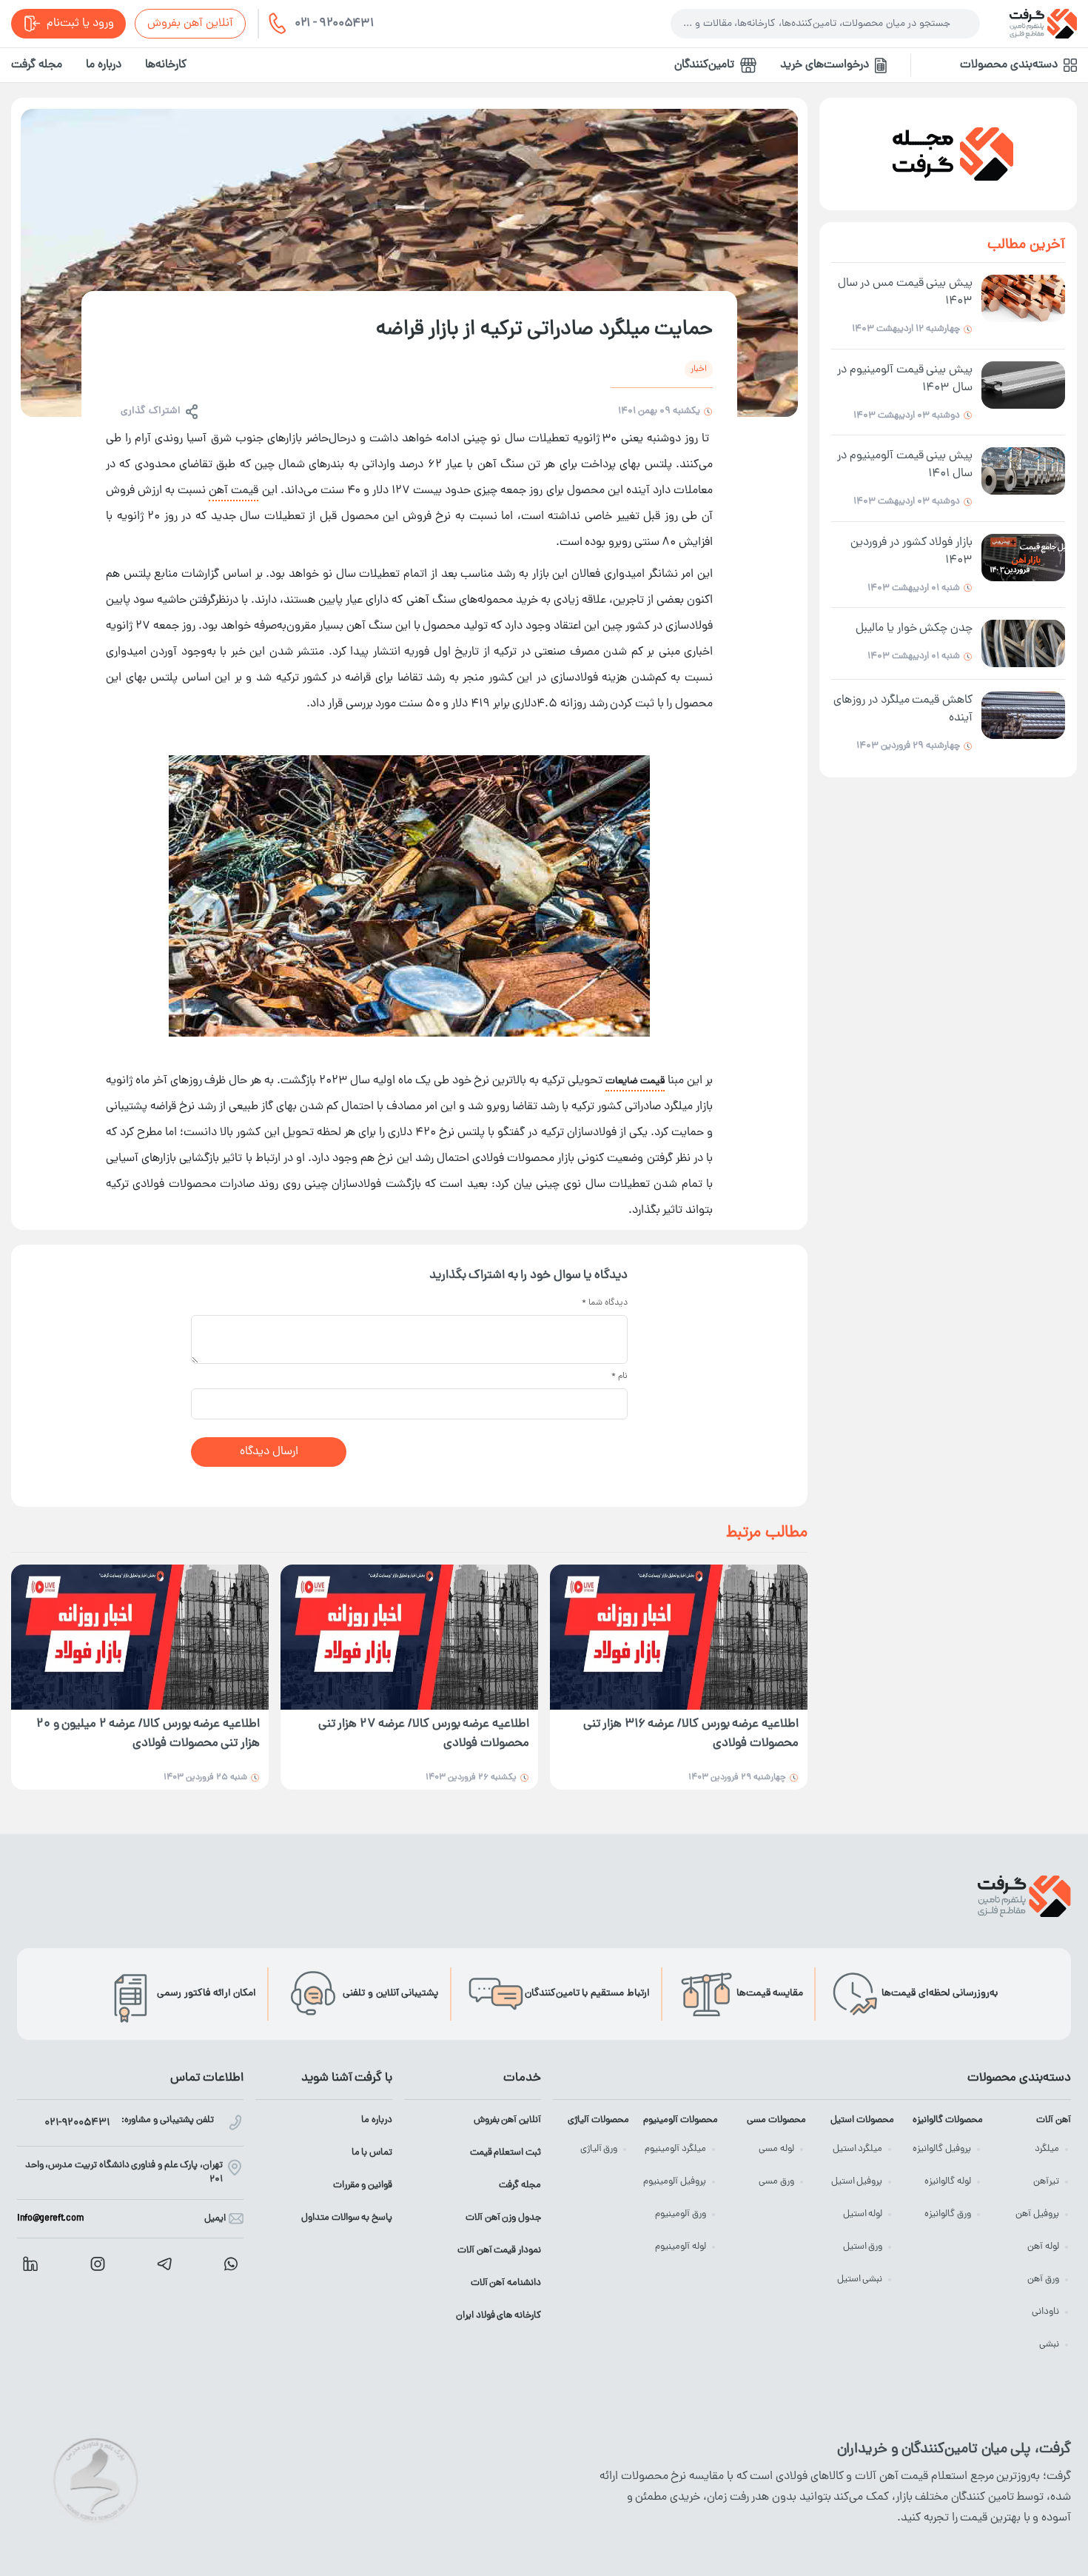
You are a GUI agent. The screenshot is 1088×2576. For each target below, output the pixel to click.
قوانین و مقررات (363, 2185)
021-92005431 (77, 2123)
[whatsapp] (231, 2264)
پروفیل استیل (857, 2182)
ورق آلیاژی (599, 2149)
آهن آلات (1054, 2120)
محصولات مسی (776, 2120)
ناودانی (1045, 2312)
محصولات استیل (862, 2120)
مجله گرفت (37, 65)
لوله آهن (1043, 2247)
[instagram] (98, 2264)
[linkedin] (30, 2264)
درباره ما (104, 65)
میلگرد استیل (858, 2149)
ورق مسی (776, 2182)
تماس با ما (372, 2153)
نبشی (1049, 2345)
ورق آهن (1043, 2279)
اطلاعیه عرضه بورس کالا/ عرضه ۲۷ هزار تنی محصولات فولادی (424, 1734)
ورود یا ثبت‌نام (80, 24)
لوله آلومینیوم (681, 2247)
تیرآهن (1046, 2182)
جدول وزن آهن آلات (503, 2218)
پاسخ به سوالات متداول (347, 2218)
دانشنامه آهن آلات (506, 2283)
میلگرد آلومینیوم (675, 2149)
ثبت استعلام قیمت (506, 2153)
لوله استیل (863, 2214)
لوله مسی (776, 2149)
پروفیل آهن (1037, 2214)
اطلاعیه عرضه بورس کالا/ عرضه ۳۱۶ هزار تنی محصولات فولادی (691, 1734)
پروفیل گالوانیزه (942, 2149)
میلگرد (1047, 2149)
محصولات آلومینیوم (680, 2120)
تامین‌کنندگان (704, 65)
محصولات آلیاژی (598, 2120)
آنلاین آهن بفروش (190, 24)
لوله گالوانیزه (948, 2182)
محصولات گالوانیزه (947, 2120)
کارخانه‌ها (166, 65)
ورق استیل (863, 2247)
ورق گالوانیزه (948, 2214)
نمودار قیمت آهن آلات (499, 2251)
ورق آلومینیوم (681, 2214)
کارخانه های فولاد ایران (498, 2316)
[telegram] (164, 2264)
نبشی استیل (860, 2279)
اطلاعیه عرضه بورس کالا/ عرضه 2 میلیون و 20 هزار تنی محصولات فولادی (148, 1734)
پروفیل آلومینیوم (675, 2182)
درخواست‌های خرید (825, 65)
